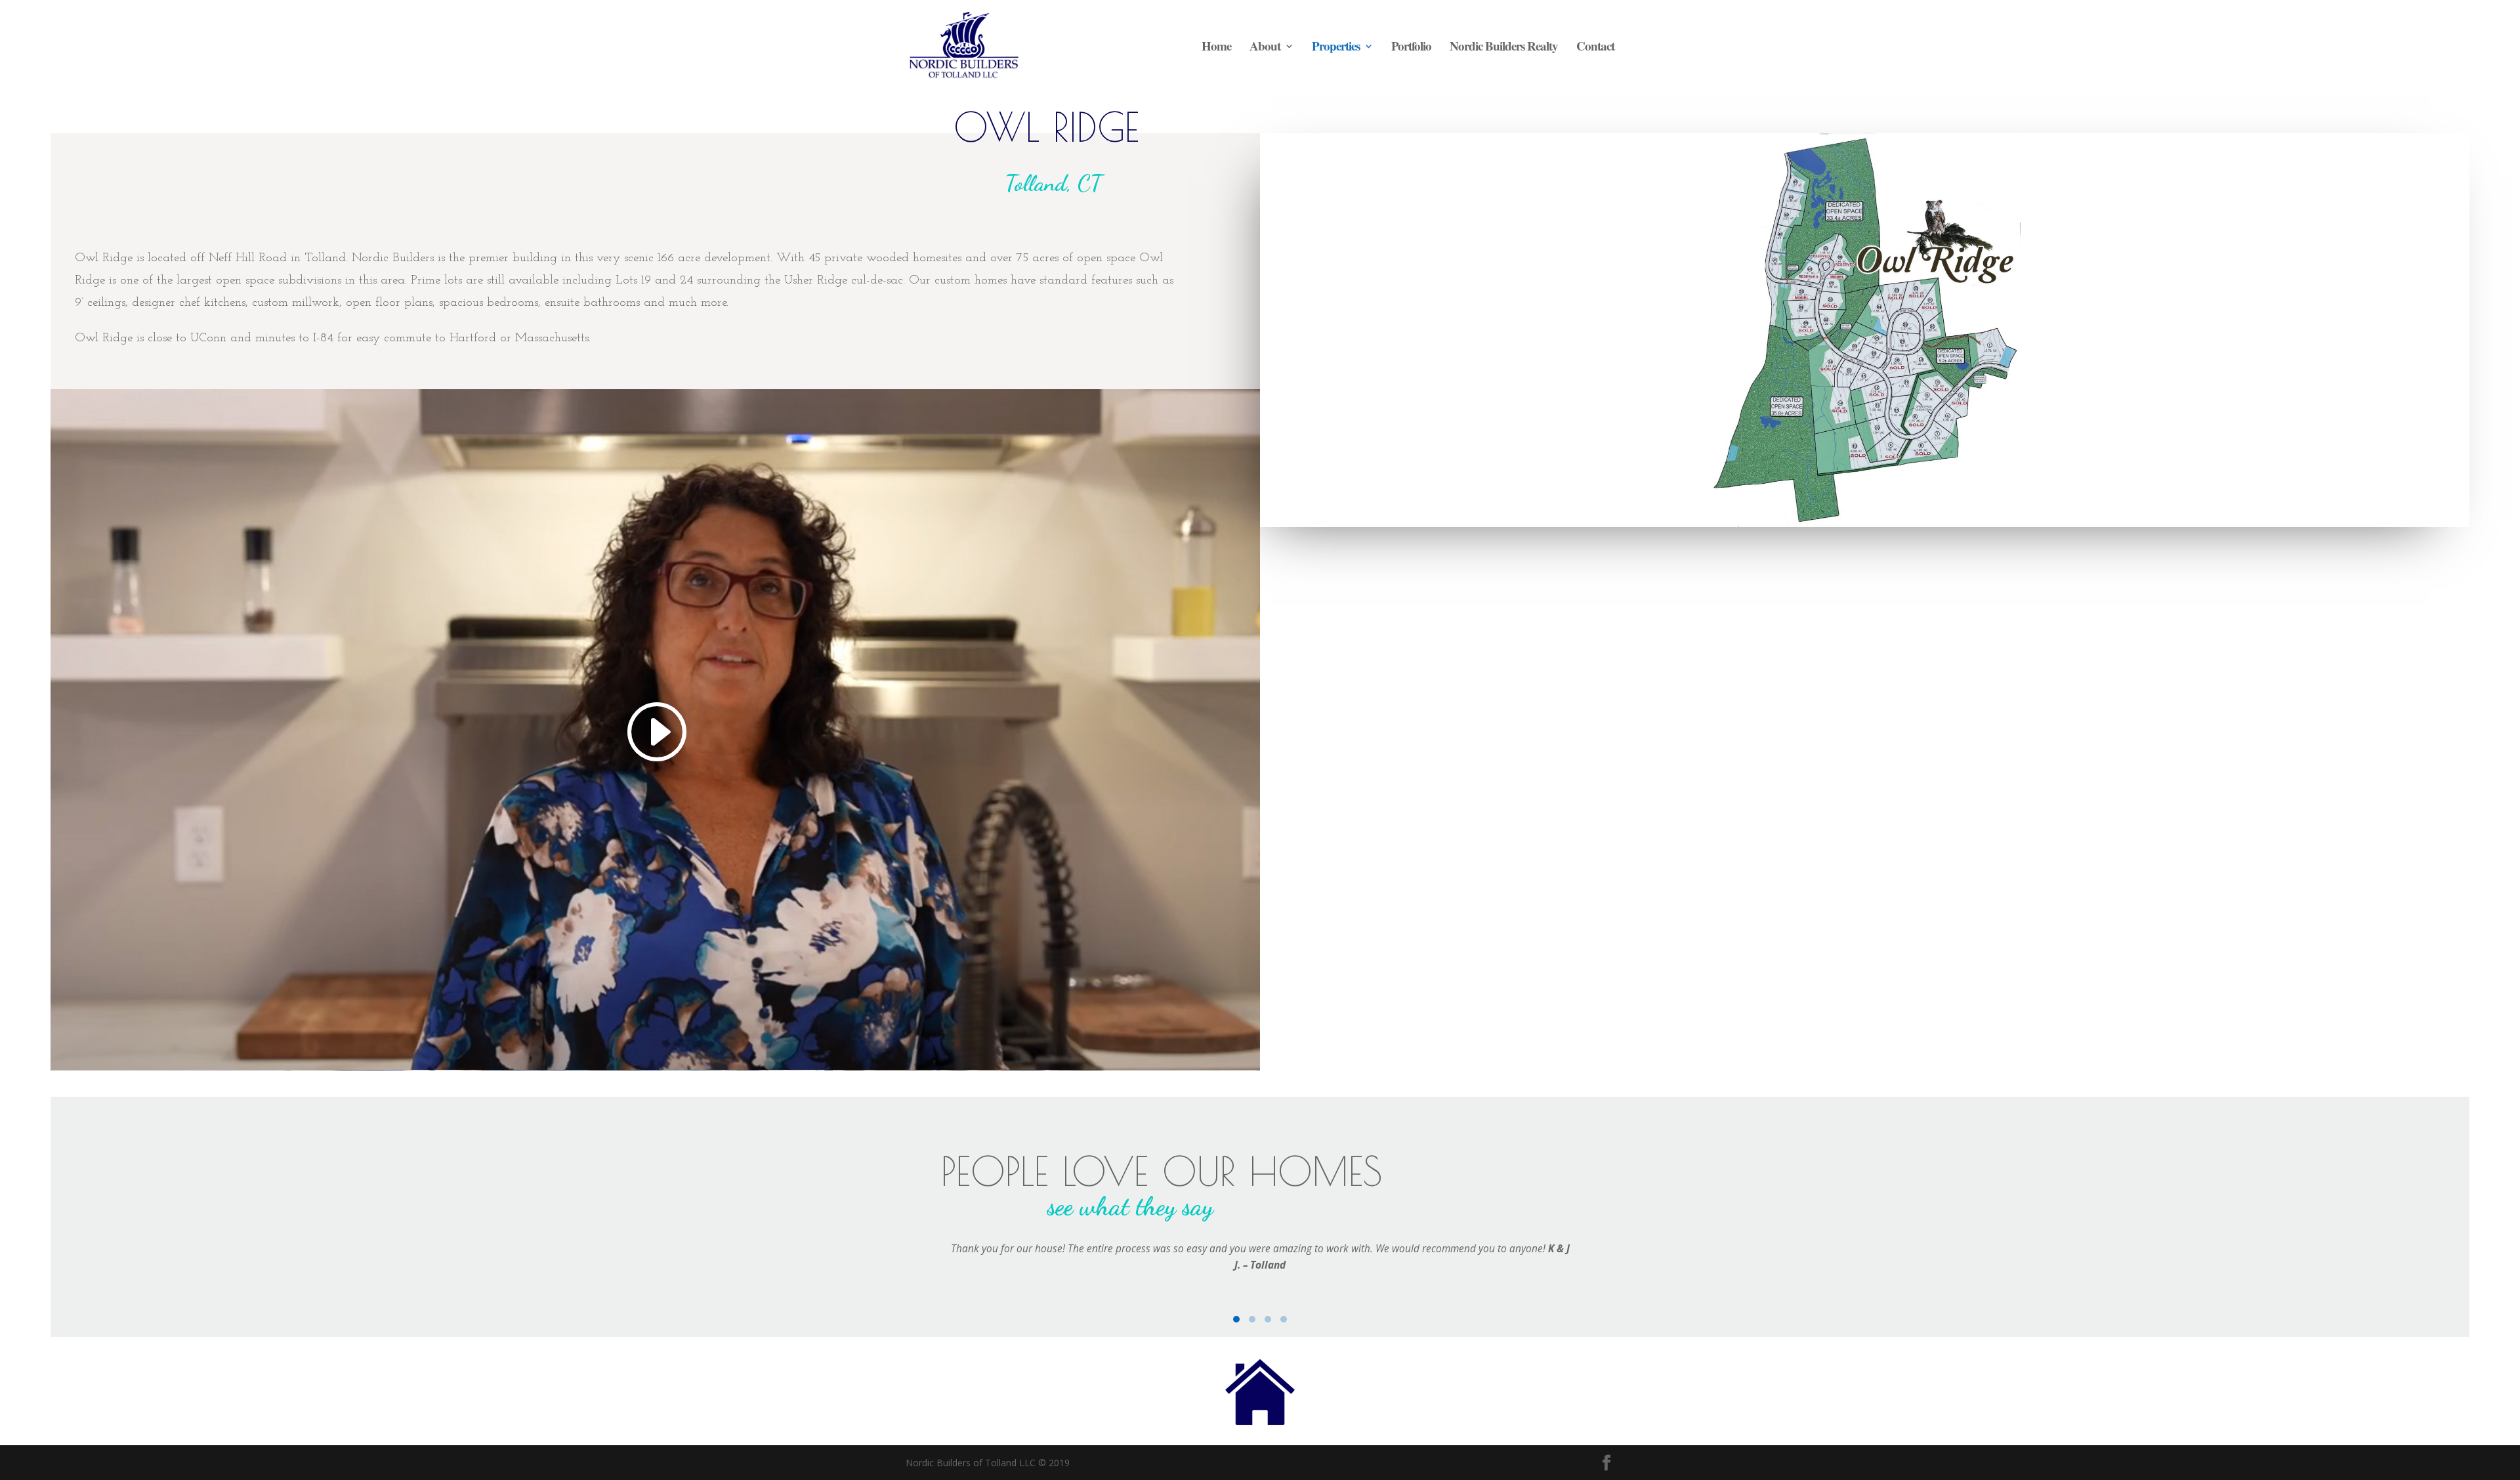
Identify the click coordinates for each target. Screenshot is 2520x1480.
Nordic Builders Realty (1504, 48)
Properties (1336, 48)
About (1265, 48)
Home (1216, 48)
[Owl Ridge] (1865, 523)
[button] (1236, 1319)
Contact (1595, 48)
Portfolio (1411, 48)
